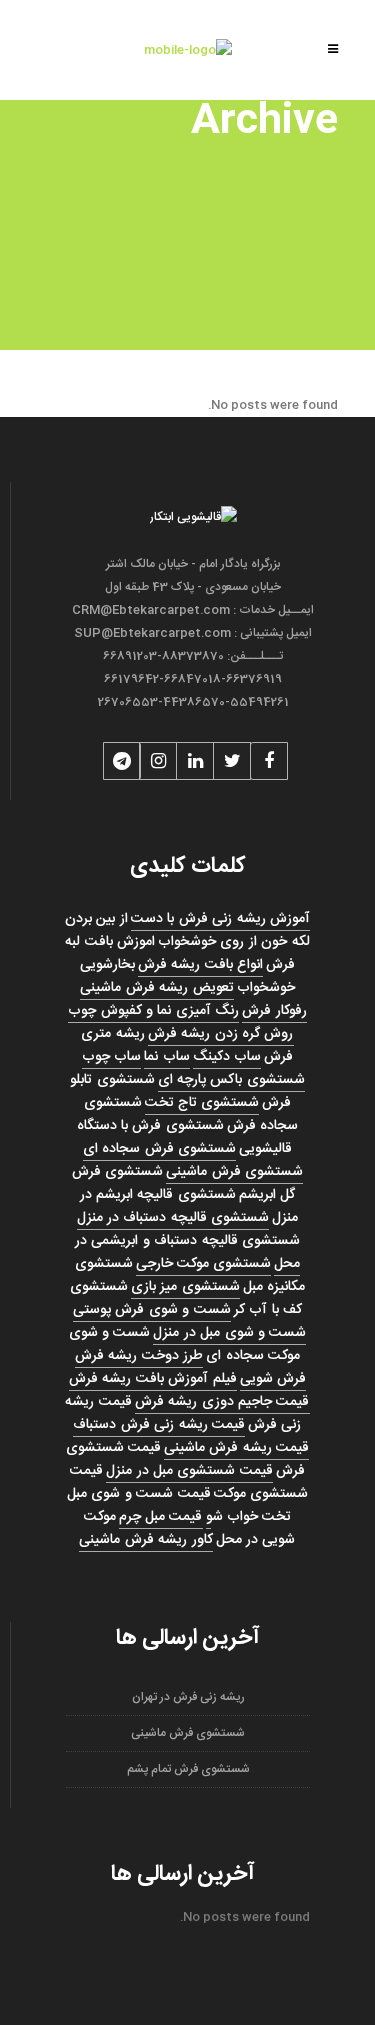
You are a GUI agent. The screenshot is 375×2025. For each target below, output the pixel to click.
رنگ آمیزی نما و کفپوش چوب (153, 1011)
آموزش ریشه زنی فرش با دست (220, 919)
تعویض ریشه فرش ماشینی (156, 988)
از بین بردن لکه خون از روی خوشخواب (187, 930)
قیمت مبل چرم (161, 1517)
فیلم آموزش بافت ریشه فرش (153, 1379)
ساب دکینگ (227, 1057)
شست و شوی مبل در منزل (229, 1333)
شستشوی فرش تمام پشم (188, 1769)
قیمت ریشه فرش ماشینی (236, 1448)
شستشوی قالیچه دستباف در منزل (173, 1218)
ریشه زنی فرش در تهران (188, 1697)
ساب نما (166, 1057)
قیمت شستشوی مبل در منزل (189, 1471)
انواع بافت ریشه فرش (200, 965)
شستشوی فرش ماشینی (234, 1172)
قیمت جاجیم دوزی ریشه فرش (222, 1402)
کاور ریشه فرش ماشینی (145, 1540)
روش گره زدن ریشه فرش (221, 1034)
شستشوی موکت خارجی (204, 1264)
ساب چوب (111, 1057)
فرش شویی (273, 1379)
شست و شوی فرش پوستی (152, 1310)
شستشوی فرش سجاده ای (159, 1149)
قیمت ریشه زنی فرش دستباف (159, 1425)
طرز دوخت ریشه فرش (139, 1356)
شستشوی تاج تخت (202, 1103)
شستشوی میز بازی (185, 1287)
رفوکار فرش (274, 1011)
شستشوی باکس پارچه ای (231, 1080)
